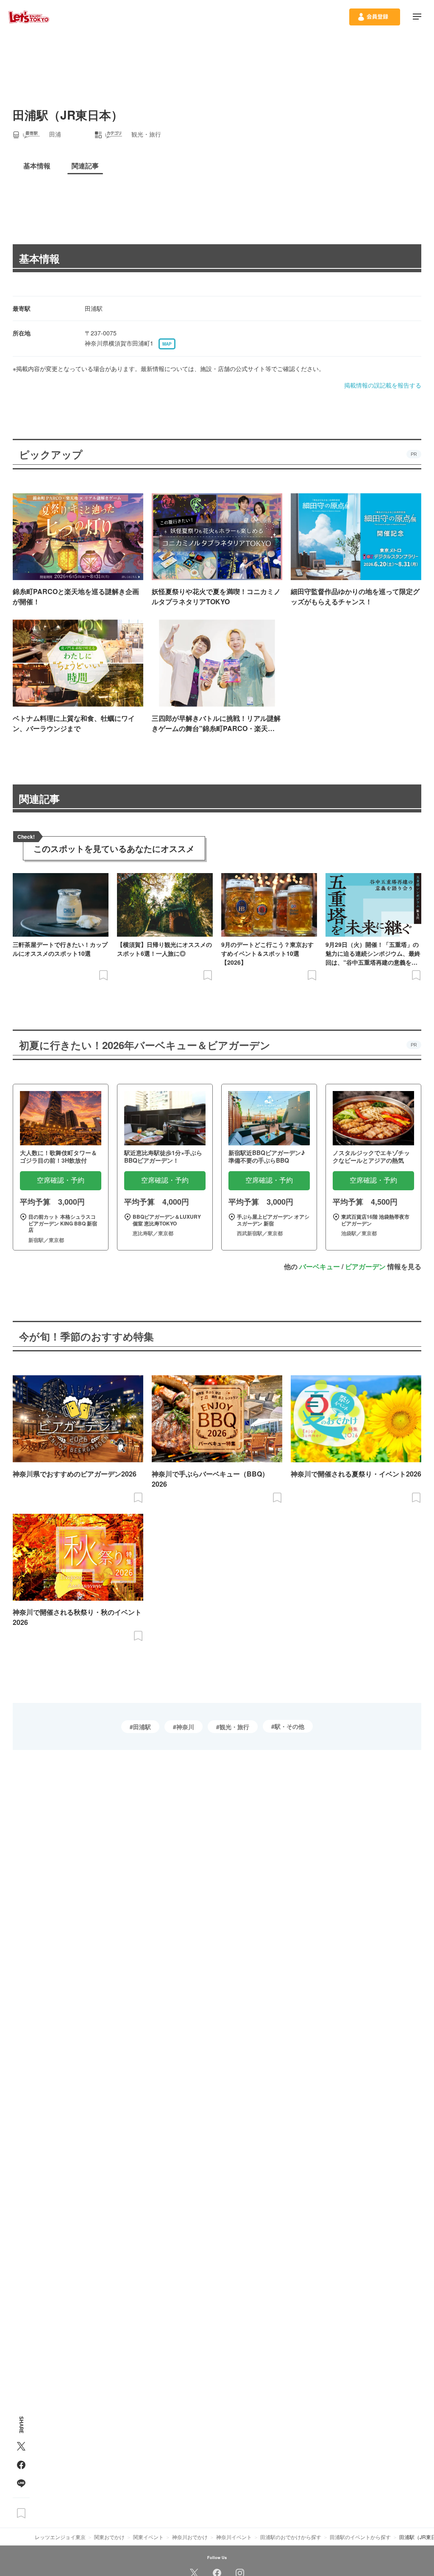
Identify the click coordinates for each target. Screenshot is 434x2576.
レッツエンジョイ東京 (60, 2537)
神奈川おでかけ (190, 2537)
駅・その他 (289, 1726)
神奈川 (185, 1727)
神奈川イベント (234, 2537)
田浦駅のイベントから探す (360, 2537)
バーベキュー (320, 1266)
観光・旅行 (234, 1727)
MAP (167, 344)
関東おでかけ (109, 2537)
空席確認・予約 (61, 1180)
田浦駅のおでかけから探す (291, 2537)
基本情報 (39, 258)
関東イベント (148, 2537)
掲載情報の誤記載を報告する (383, 385)
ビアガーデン (365, 1266)
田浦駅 (142, 1727)
